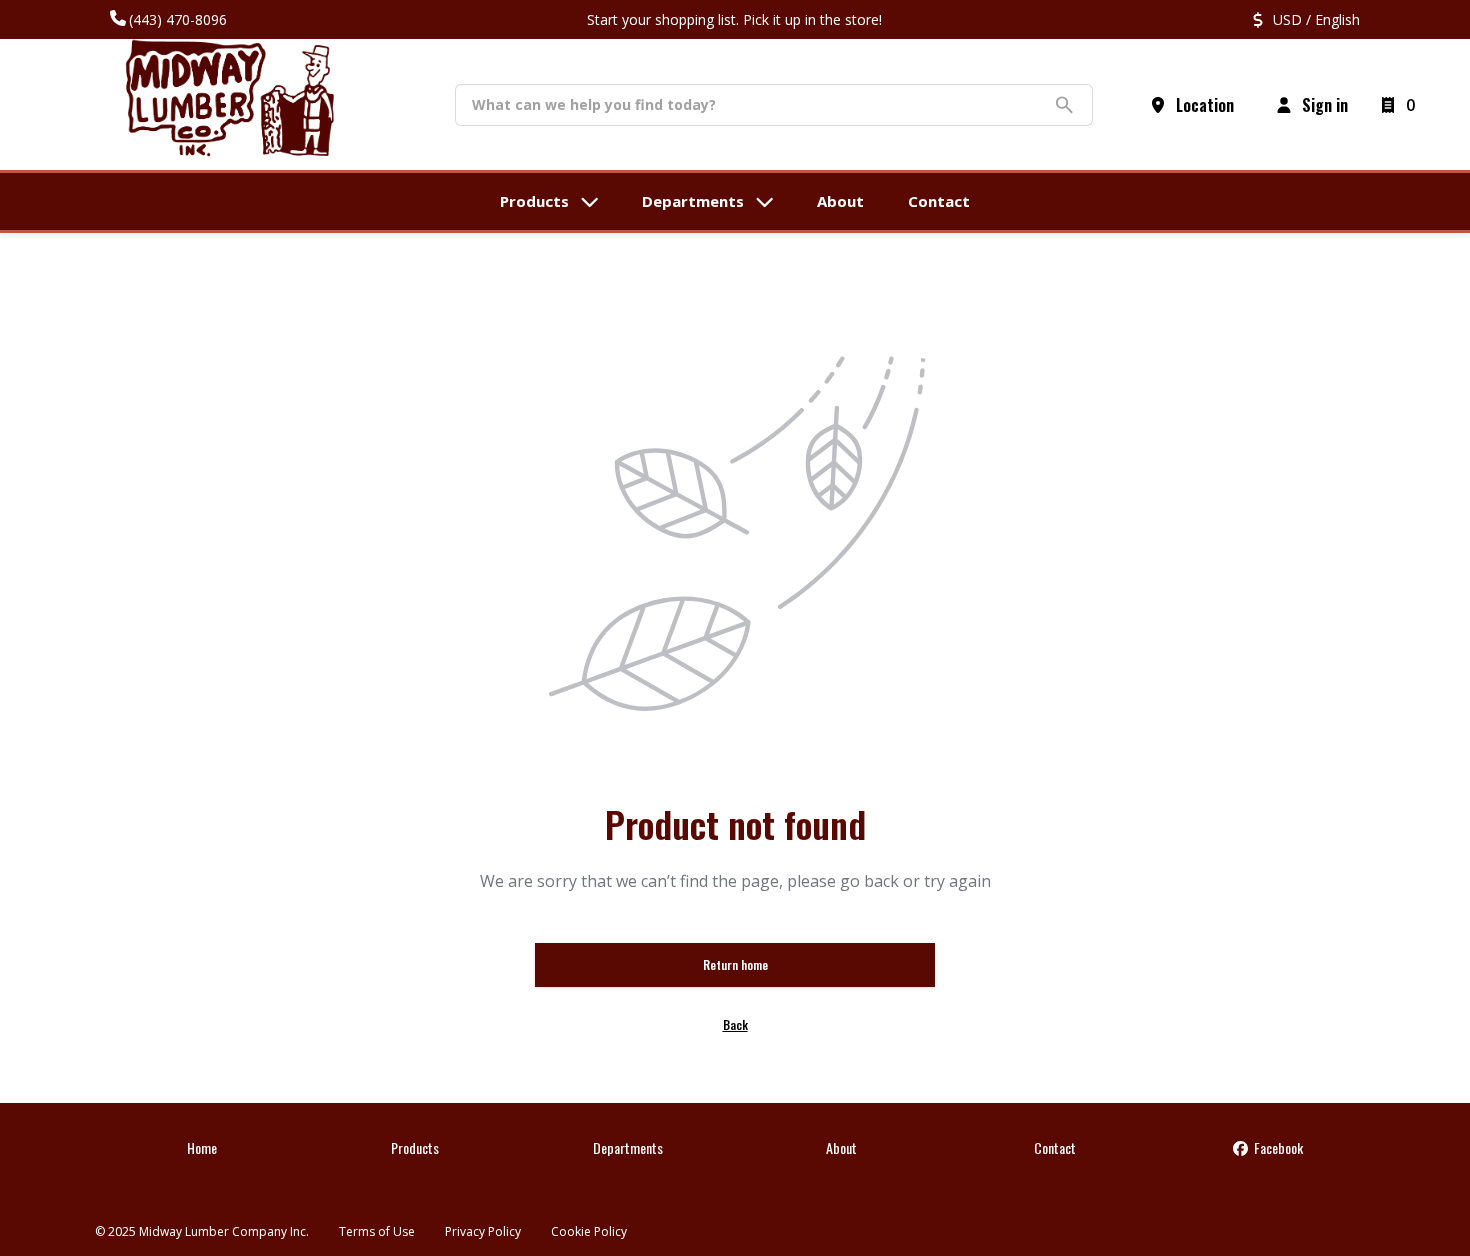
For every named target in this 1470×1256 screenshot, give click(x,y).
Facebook (1277, 1147)
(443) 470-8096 (178, 19)
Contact (1055, 1147)
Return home (735, 964)
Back (735, 1024)
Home (202, 1147)
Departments (628, 1147)
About (841, 1147)
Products (415, 1147)
